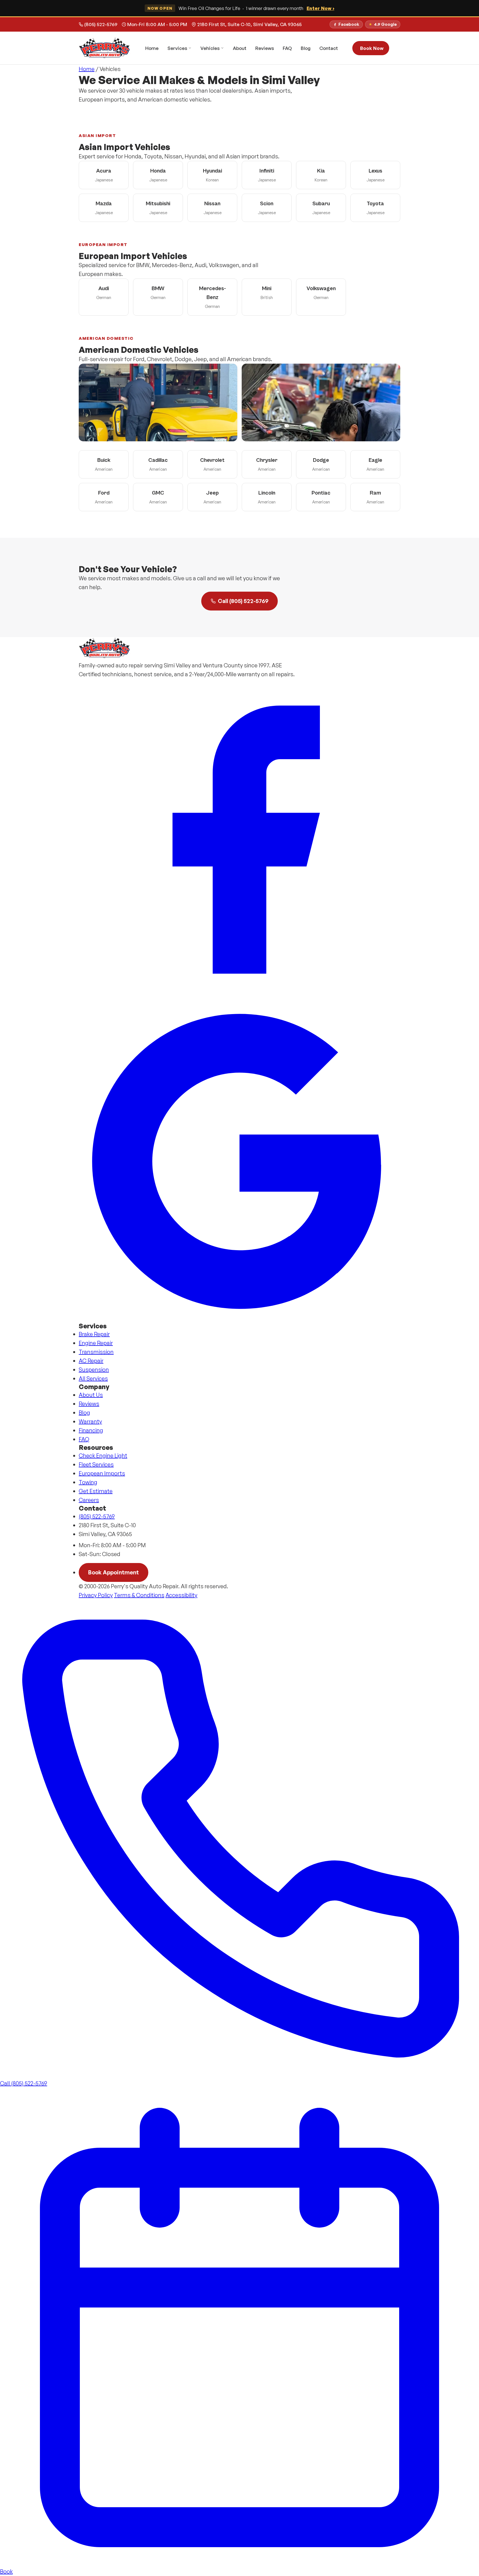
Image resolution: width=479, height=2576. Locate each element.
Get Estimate (96, 1491)
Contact (329, 48)
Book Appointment (114, 1572)
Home (152, 48)
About (240, 48)
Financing (91, 1430)
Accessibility (181, 1595)
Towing (88, 1482)
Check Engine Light (103, 1456)
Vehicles (210, 48)
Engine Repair (96, 1343)
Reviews (265, 48)
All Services (93, 1378)
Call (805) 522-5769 (243, 601)
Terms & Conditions (139, 1595)
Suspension (94, 1370)
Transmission (96, 1352)
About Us (91, 1395)
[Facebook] (239, 840)
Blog (306, 48)
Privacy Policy (96, 1595)
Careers (89, 1500)
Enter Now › (320, 8)
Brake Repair (94, 1334)
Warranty (90, 1421)
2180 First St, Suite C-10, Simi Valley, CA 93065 (249, 24)
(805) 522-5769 (101, 24)
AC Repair (91, 1361)
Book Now (372, 48)
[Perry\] (105, 48)
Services (177, 48)
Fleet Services (96, 1464)
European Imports (102, 1473)
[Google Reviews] (239, 1161)
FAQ (287, 48)
